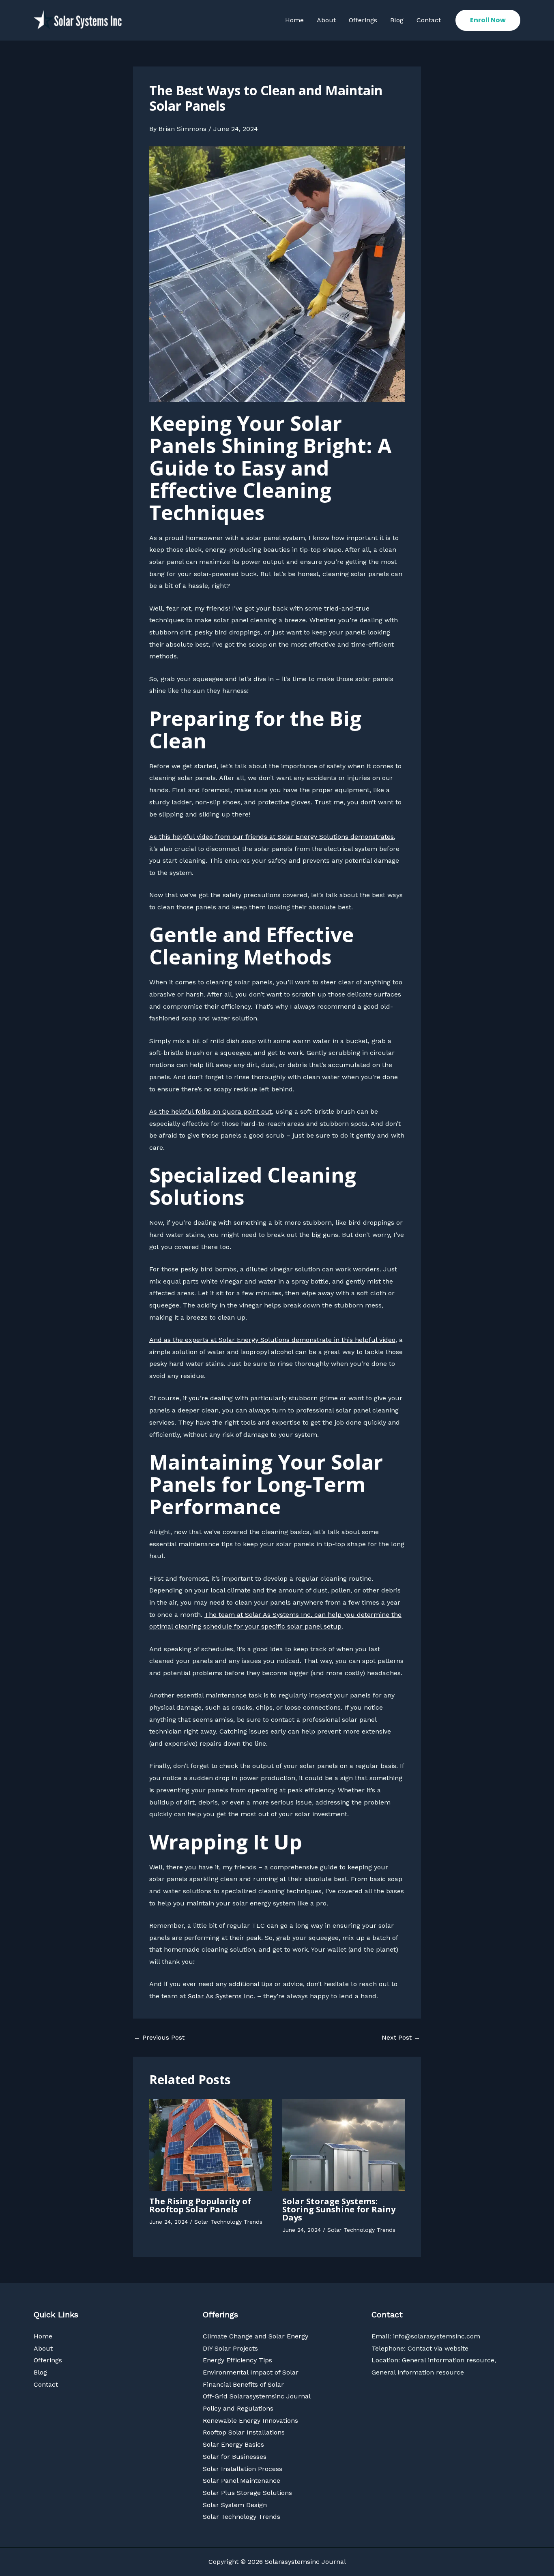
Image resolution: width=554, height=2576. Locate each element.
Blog (397, 20)
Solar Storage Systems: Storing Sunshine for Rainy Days (339, 2209)
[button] (488, 20)
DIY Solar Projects (230, 2348)
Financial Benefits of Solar (243, 2384)
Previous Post (159, 2038)
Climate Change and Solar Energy (256, 2336)
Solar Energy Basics (233, 2444)
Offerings (363, 20)
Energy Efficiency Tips (237, 2360)
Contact (429, 20)
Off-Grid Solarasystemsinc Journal (257, 2396)
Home (294, 20)
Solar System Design (235, 2505)
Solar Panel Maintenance (242, 2481)
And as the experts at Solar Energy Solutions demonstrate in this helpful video (272, 1340)
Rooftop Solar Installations (244, 2432)
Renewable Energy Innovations (250, 2421)
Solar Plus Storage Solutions (247, 2493)
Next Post (401, 2038)
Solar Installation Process (243, 2469)
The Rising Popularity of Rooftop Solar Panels (200, 2205)
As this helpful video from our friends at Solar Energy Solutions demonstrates (272, 837)
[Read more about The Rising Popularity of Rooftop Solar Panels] (211, 2144)
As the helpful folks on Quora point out (210, 1111)
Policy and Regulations (238, 2408)
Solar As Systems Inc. (221, 1996)
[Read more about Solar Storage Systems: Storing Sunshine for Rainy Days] (344, 2144)
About (326, 20)
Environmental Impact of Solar (251, 2372)
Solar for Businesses (235, 2457)
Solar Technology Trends (228, 2222)
